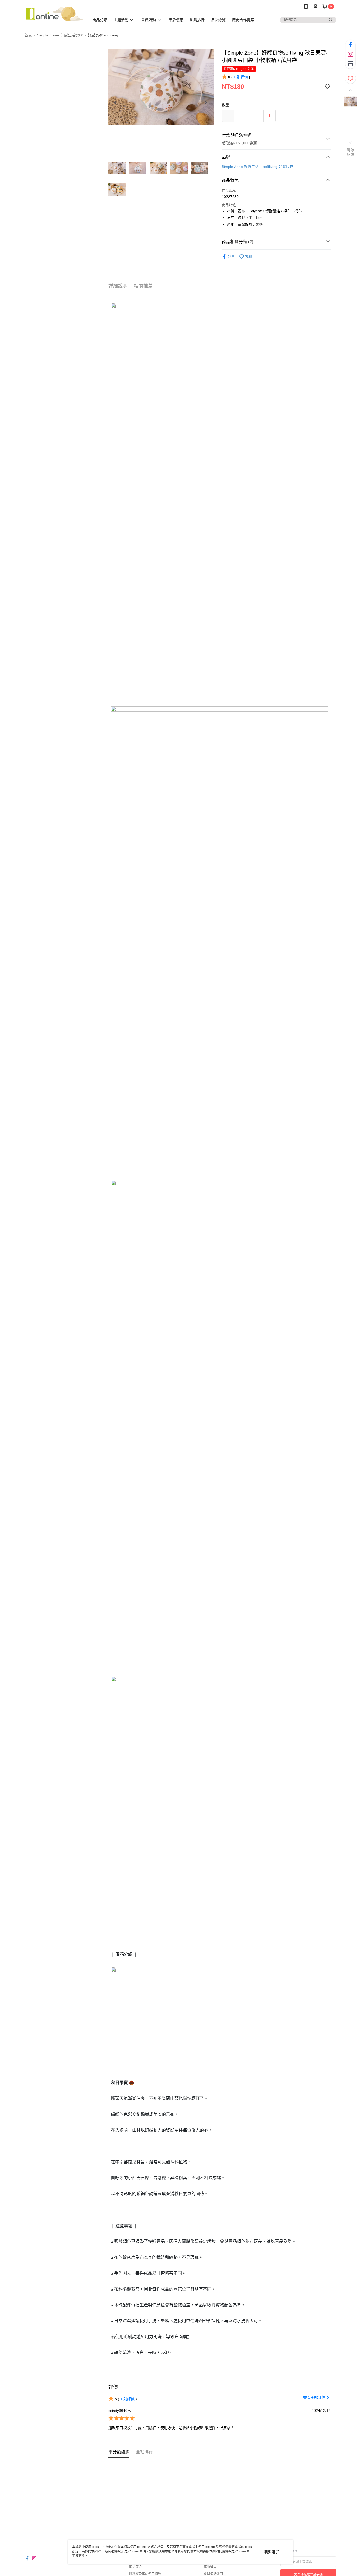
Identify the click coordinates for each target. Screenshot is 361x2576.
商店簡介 (136, 2567)
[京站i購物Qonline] (54, 14)
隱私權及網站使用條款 (145, 2574)
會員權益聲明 (213, 2574)
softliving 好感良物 (278, 167)
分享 (231, 256)
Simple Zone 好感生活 (240, 167)
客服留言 (210, 2567)
